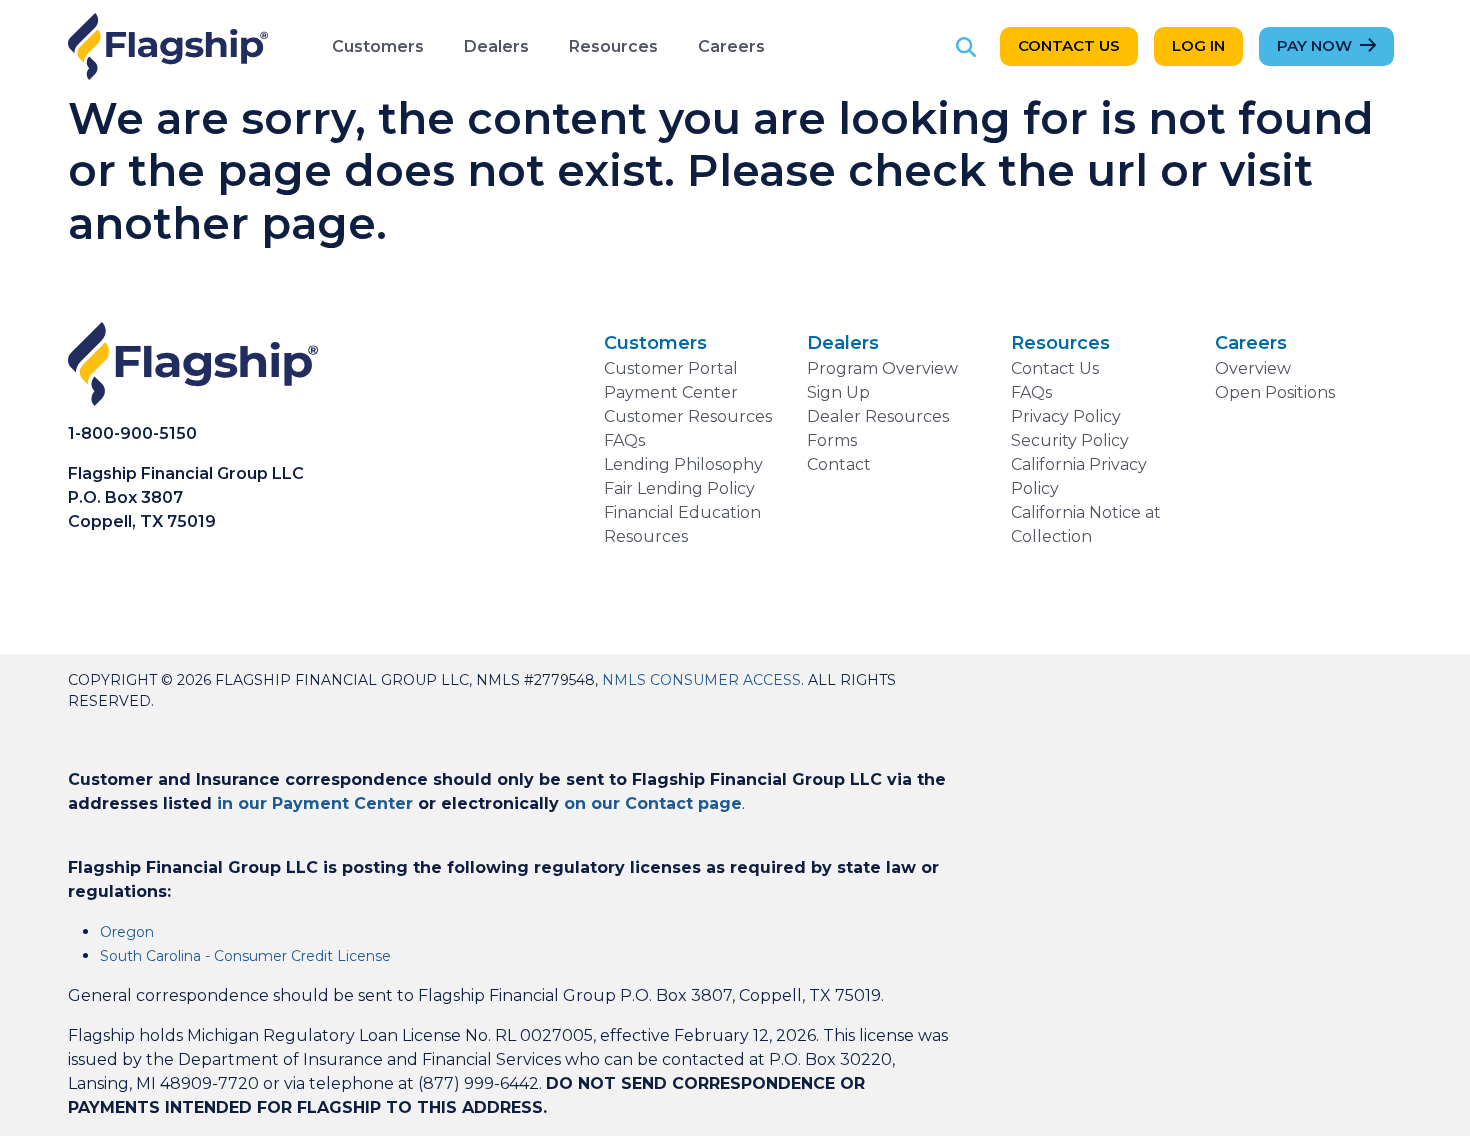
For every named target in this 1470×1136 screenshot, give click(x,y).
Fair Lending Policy (679, 488)
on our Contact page (653, 803)
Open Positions (1275, 392)
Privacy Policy (1066, 416)
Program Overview (882, 368)
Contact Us (1069, 45)
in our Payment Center (315, 803)
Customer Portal (671, 368)
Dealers (496, 46)
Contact (839, 464)
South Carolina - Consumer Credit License (245, 956)
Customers (378, 46)
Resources (613, 46)
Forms (832, 440)
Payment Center (671, 392)
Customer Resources (688, 416)
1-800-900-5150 (132, 433)
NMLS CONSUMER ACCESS (701, 680)
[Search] (966, 46)
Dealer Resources (878, 416)
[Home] (168, 46)
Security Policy (1070, 440)
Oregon (127, 932)
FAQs (624, 440)
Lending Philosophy (683, 464)
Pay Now (1314, 45)
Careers (731, 46)
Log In (1198, 45)
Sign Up (838, 392)
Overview (1253, 368)
